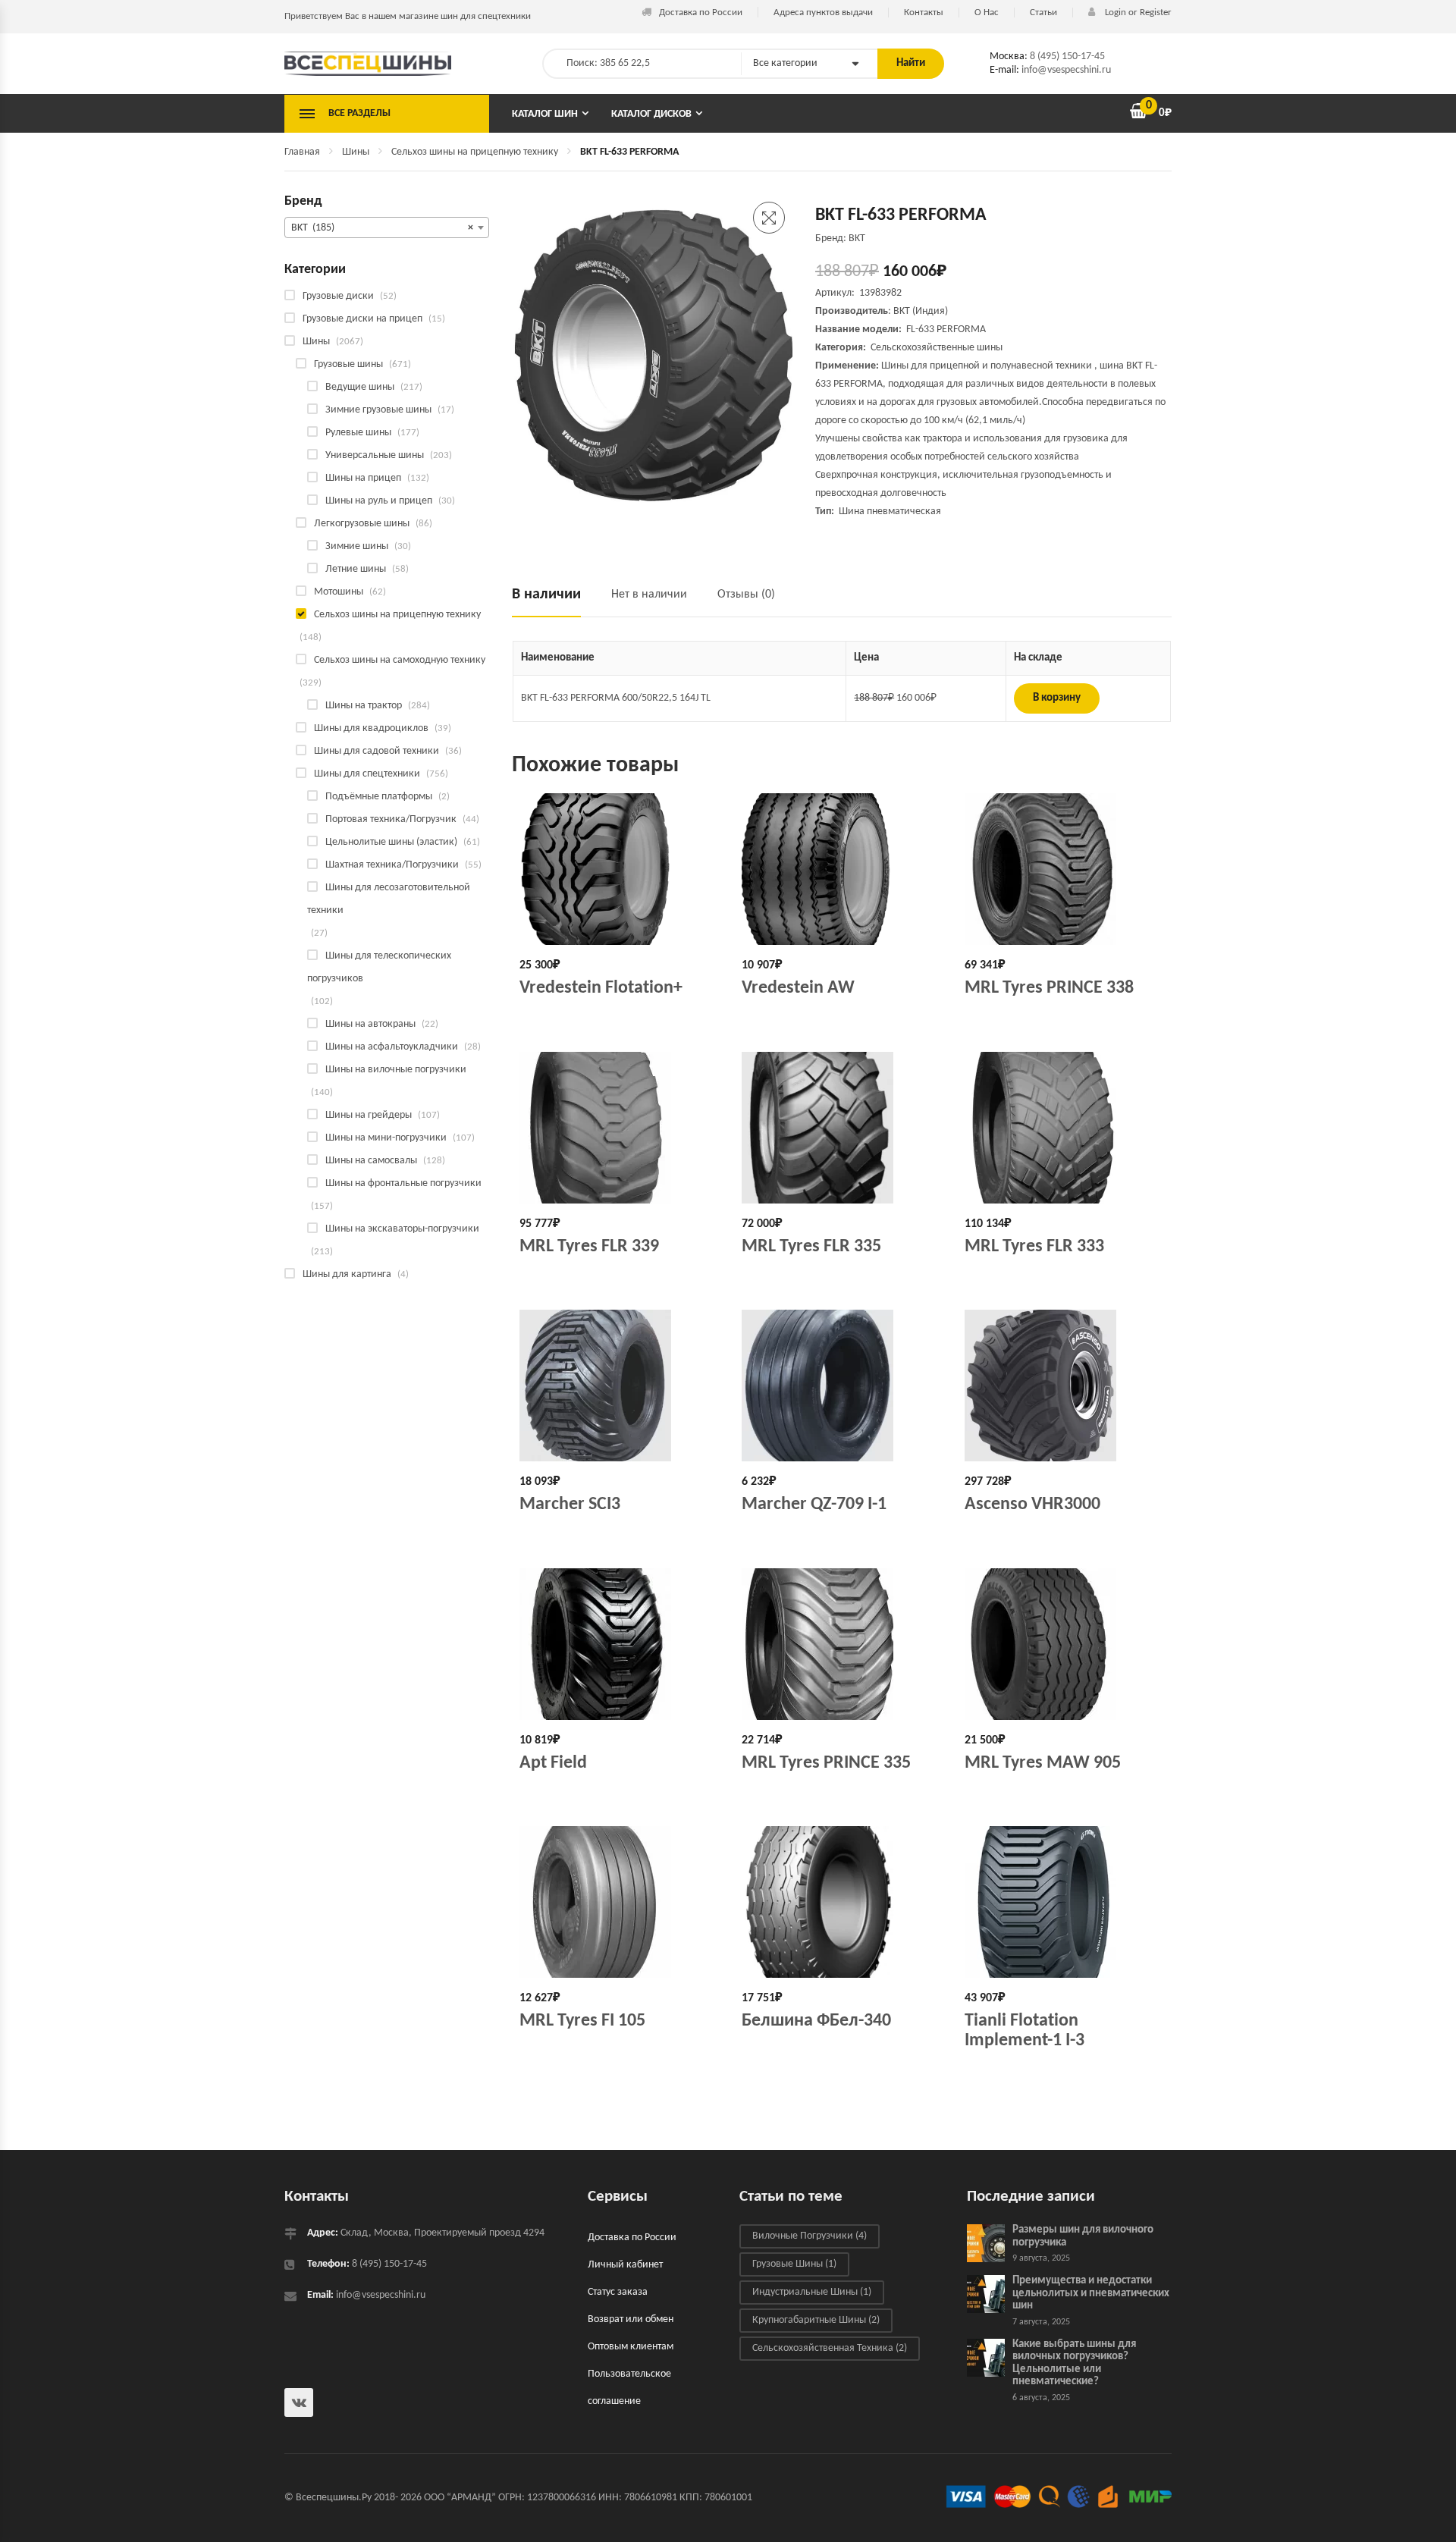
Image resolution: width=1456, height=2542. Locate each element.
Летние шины (356, 569)
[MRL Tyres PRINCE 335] (841, 1644)
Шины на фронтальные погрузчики (403, 1183)
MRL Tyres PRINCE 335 (826, 1763)
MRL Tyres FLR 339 (589, 1247)
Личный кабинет (625, 2265)
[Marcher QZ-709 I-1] (841, 1386)
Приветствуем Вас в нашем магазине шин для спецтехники (408, 16)
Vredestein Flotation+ (601, 988)
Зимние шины (357, 546)
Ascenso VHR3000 (1032, 1505)
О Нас (987, 13)
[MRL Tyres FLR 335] (841, 1128)
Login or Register (1137, 13)
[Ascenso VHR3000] (1064, 1386)
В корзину (1057, 698)
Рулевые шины (358, 433)
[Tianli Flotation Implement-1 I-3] (1064, 1902)
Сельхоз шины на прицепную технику (475, 152)
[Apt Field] (619, 1644)
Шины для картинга (347, 1274)
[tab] (554, 601)
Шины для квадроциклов (371, 728)
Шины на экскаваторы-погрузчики (402, 1229)
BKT (902, 311)
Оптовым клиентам (631, 2347)
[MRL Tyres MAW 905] (1064, 1644)
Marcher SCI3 (570, 1505)
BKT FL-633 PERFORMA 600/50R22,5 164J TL (616, 698)
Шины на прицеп (363, 478)
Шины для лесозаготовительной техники (389, 899)
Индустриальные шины (812, 2292)
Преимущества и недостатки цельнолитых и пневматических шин (1091, 2293)
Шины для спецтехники (367, 774)
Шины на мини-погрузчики (386, 1138)
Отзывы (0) (746, 595)
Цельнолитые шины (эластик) (391, 842)
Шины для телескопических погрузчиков (379, 967)
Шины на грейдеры (369, 1115)
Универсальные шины (375, 455)
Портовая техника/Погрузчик (391, 819)
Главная (302, 152)
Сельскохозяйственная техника (830, 2348)
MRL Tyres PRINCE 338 (1049, 988)
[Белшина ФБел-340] (841, 1902)
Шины (356, 152)
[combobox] (387, 228)
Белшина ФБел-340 (816, 2021)
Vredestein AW (798, 988)
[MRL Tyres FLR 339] (619, 1128)
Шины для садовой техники (377, 751)
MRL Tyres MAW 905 (1043, 1763)
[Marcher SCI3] (619, 1386)
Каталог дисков (651, 114)
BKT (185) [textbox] (382, 228)
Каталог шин (545, 114)
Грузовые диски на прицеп (362, 319)
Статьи (1043, 13)
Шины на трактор (364, 706)
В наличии (546, 595)
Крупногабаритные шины (816, 2320)
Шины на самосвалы (371, 1161)
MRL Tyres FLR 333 (1034, 1247)
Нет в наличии (649, 595)
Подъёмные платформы (379, 797)
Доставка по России (701, 13)
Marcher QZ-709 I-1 (814, 1505)
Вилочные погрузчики (810, 2236)
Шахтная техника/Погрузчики (392, 865)
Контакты (924, 13)
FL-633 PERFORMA (946, 330)
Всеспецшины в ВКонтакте (299, 2402)
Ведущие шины (360, 387)
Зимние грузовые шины (378, 410)
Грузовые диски (338, 296)
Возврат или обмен (631, 2319)
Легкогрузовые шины (362, 524)
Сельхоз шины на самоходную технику (400, 660)
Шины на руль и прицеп (379, 501)
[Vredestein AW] (841, 869)
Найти (911, 63)
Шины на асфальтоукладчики (392, 1047)
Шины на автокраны (370, 1024)
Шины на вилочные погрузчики (396, 1070)
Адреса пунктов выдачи (823, 13)
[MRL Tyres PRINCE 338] (1064, 869)
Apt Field (553, 1763)
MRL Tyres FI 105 (582, 2021)
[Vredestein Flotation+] (619, 869)
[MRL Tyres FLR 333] (1064, 1128)
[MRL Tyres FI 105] (619, 1902)
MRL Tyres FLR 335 (811, 1247)
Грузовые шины (348, 364)
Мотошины (339, 592)
